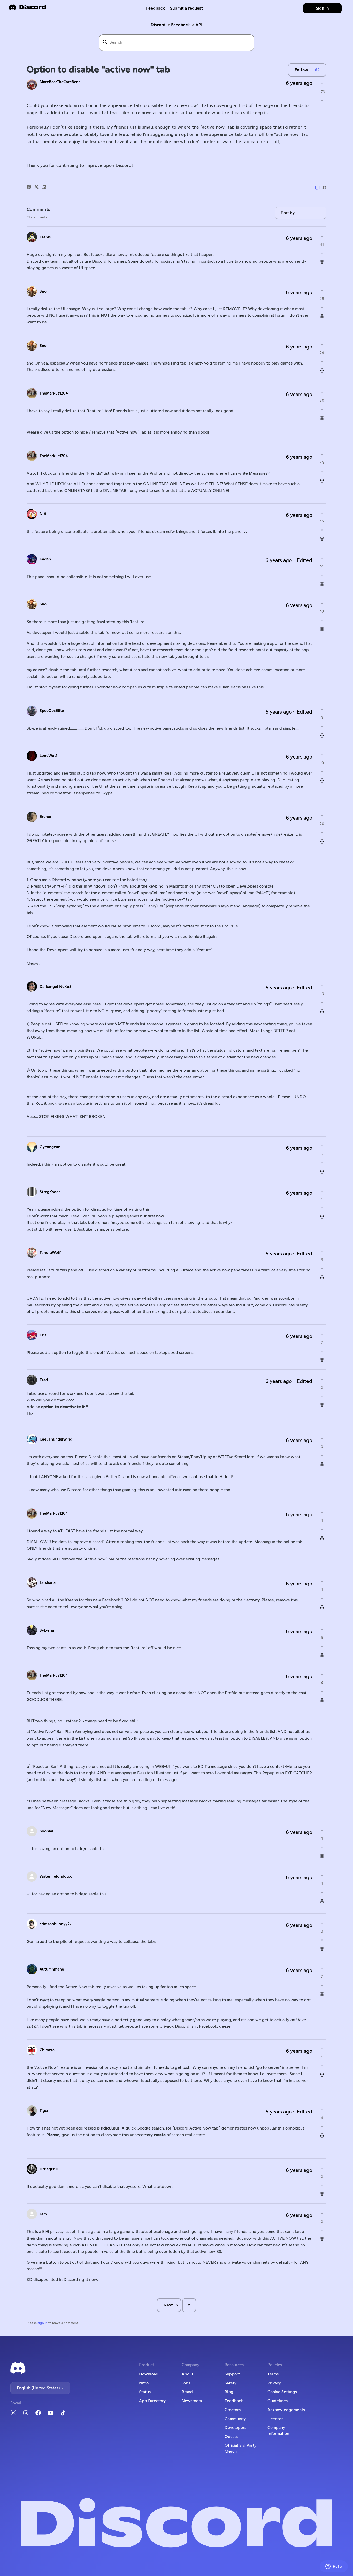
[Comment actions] (322, 262)
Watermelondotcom (58, 1877)
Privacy (274, 2383)
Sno (43, 291)
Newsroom (192, 2401)
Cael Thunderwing (56, 1439)
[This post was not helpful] (322, 100)
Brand (187, 2392)
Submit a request (187, 8)
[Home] (27, 9)
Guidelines (278, 2401)
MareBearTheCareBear (60, 82)
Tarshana (48, 1583)
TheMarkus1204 (54, 393)
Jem (43, 2214)
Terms (273, 2374)
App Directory (152, 2401)
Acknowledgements (286, 2410)
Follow (301, 70)
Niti (43, 514)
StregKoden (50, 1192)
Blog (229, 2392)
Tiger (44, 2111)
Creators (233, 2410)
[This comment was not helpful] (322, 253)
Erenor (46, 817)
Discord (158, 25)
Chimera (47, 2050)
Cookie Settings (282, 2392)
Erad (44, 1380)
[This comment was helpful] (322, 236)
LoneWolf (48, 756)
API (199, 25)
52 (324, 188)
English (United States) (39, 2388)
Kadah (45, 559)
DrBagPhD (49, 2169)
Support (232, 2374)
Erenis (45, 237)
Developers (235, 2428)
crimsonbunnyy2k (56, 1924)
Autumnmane (52, 1969)
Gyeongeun (50, 1147)
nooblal (47, 1831)
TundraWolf (50, 1253)
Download (149, 2374)
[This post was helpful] (322, 84)
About (187, 2374)
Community (235, 2419)
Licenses (275, 2419)
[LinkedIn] (44, 187)
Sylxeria (47, 1630)
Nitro (144, 2383)
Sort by (288, 213)
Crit (43, 1335)
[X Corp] (36, 187)
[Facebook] (29, 187)
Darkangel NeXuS (56, 987)
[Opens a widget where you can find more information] (334, 2567)
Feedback (155, 8)
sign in (43, 2323)
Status (145, 2392)
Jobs (186, 2383)
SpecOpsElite (52, 711)
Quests (231, 2437)
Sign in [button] (322, 8)
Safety (231, 2383)
